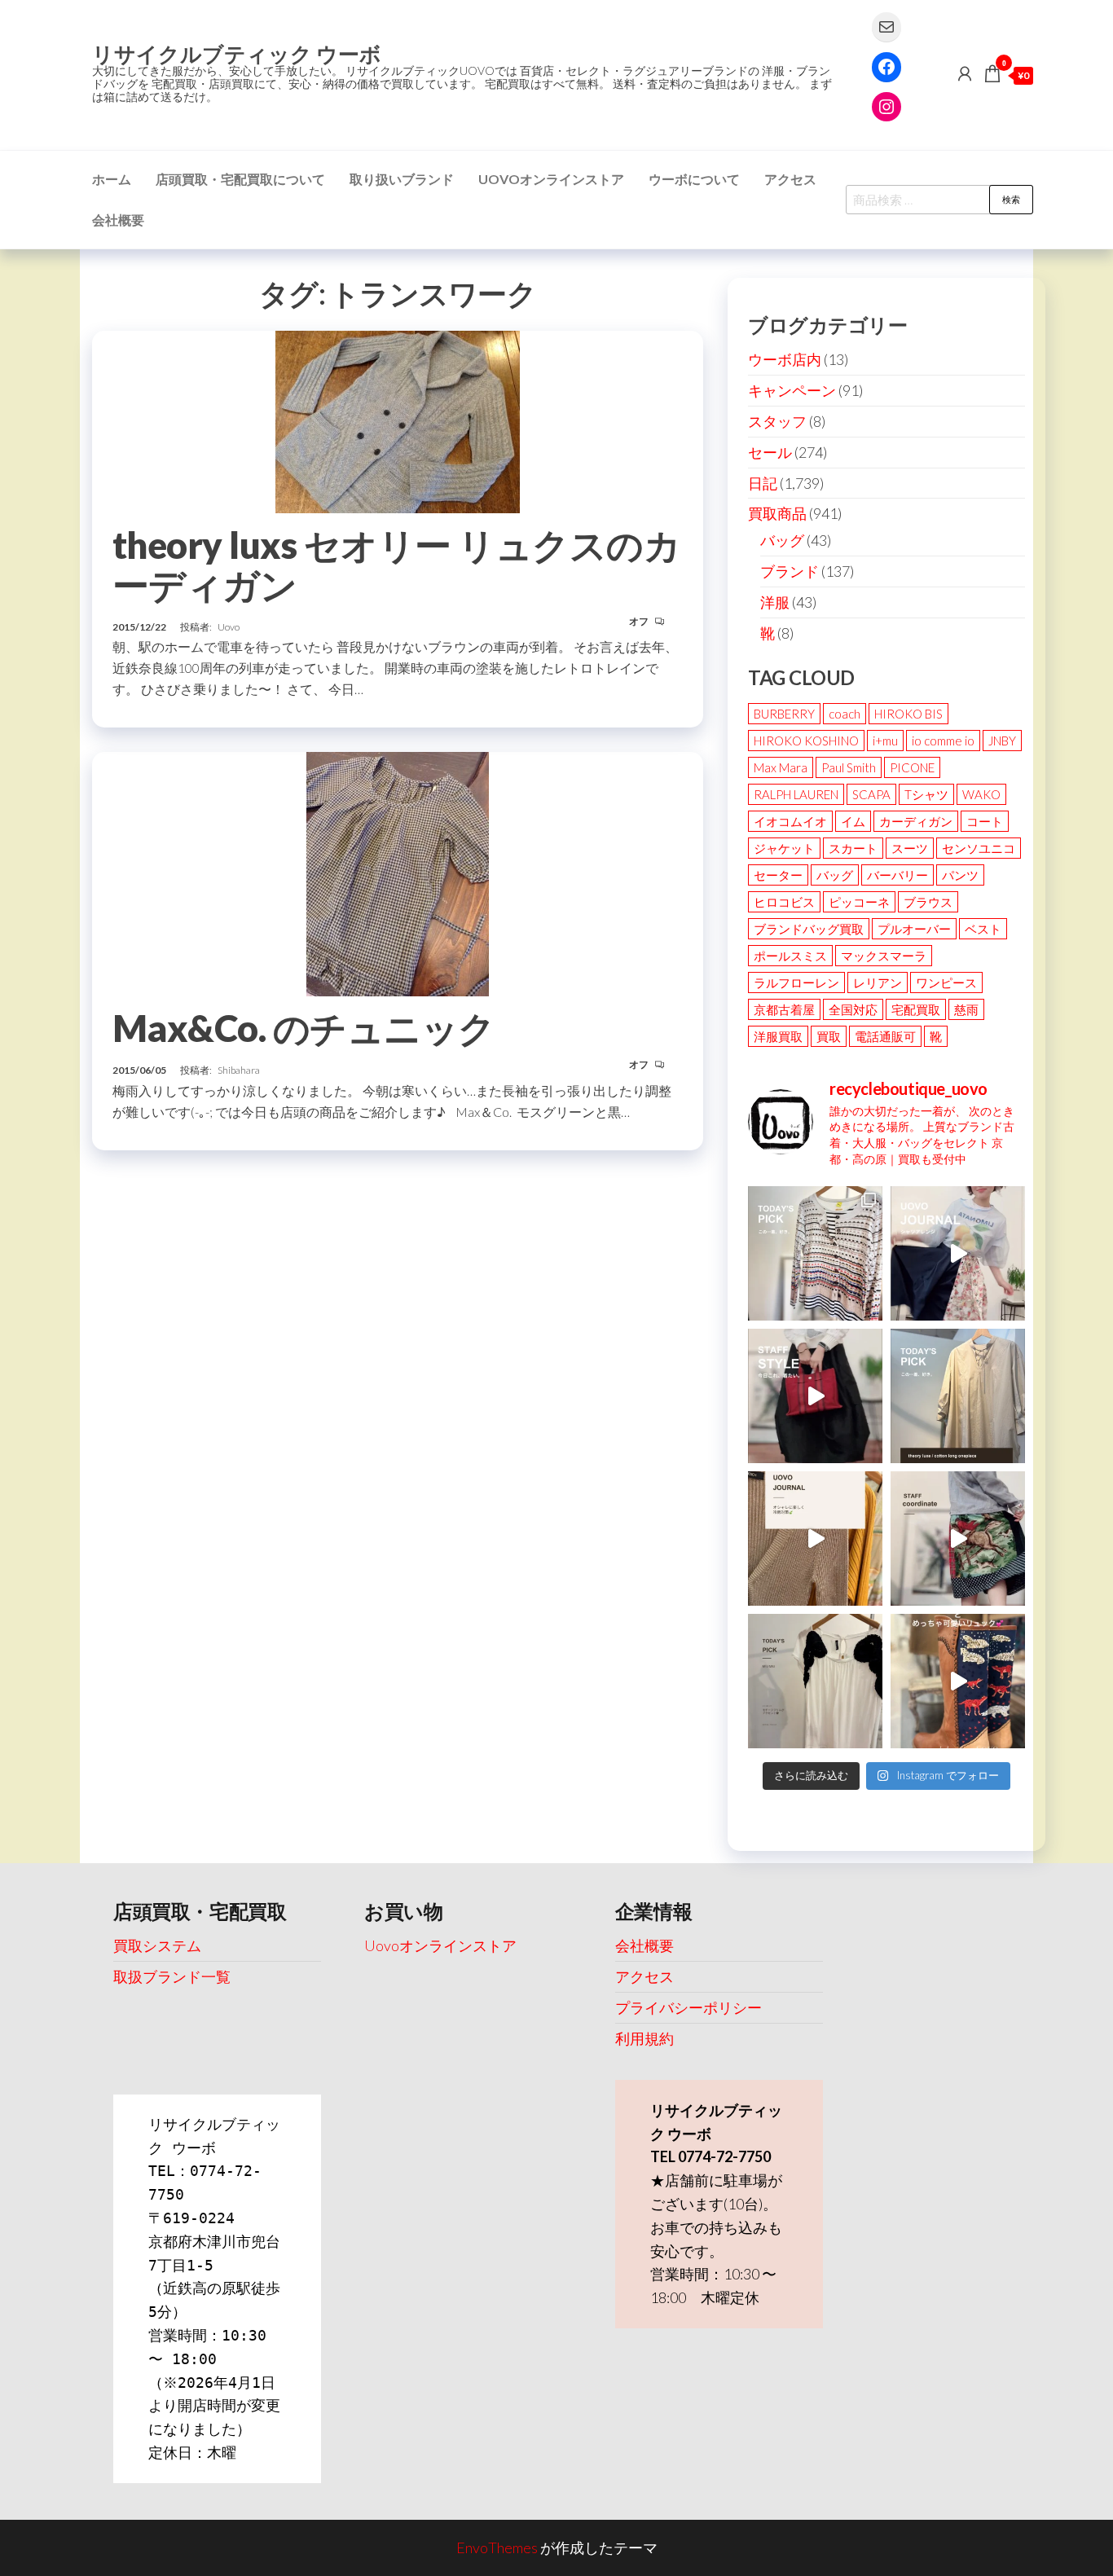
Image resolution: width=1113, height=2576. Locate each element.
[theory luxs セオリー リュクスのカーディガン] (398, 420)
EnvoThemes (497, 2547)
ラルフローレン (796, 982)
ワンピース (946, 982)
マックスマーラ (884, 956)
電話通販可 (885, 1036)
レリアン (878, 982)
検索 (1011, 199)
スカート (853, 848)
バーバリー (897, 875)
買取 (829, 1036)
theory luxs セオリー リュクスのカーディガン (396, 565)
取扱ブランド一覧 (172, 1976)
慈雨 (966, 1009)
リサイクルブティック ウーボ (237, 54)
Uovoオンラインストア (551, 179)
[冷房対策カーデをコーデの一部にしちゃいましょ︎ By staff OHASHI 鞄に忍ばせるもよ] (815, 1539)
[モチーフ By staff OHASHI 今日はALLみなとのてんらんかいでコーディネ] (958, 1539)
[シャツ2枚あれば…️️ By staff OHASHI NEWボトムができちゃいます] (958, 1253)
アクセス (790, 179)
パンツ (960, 875)
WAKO (981, 794)
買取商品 (777, 513)
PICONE (912, 767)
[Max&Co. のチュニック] (398, 873)
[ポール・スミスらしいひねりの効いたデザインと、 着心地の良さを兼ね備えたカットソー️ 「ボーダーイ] (815, 1253)
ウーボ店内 (785, 359)
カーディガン (916, 821)
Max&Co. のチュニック (304, 1028)
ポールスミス (790, 956)
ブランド (790, 571)
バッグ (782, 540)
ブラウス (928, 902)
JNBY (1002, 741)
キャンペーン (792, 390)
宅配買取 (916, 1009)
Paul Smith (849, 767)
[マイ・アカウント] (965, 73)
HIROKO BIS (908, 714)
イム (853, 821)
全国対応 (853, 1009)
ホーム (112, 179)
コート (985, 821)
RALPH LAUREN (796, 794)
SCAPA (871, 794)
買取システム (157, 1945)
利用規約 (644, 2038)
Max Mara (781, 767)
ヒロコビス (784, 902)
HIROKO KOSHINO (806, 741)
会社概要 (118, 220)
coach (845, 714)
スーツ (910, 848)
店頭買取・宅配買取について (240, 179)
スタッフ (777, 421)
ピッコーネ (859, 902)
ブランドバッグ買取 (809, 929)
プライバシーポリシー (688, 2007)
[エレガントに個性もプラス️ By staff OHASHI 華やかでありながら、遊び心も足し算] (815, 1396)
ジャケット (784, 848)
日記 (763, 483)
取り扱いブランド (402, 179)
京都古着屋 (784, 1009)
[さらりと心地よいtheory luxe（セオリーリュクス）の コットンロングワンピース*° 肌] (958, 1396)
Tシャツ (926, 794)
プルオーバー (914, 929)
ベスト (983, 929)
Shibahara (239, 1070)
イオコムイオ (790, 821)
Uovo (229, 627)
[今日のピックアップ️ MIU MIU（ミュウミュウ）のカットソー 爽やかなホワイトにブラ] (815, 1681)
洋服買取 (778, 1036)
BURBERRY (784, 714)
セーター (778, 875)
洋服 (775, 602)
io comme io (943, 741)
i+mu (885, 741)
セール (770, 452)
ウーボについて (694, 179)
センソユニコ (979, 848)
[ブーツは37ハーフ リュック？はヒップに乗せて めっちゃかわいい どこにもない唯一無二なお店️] (958, 1681)
